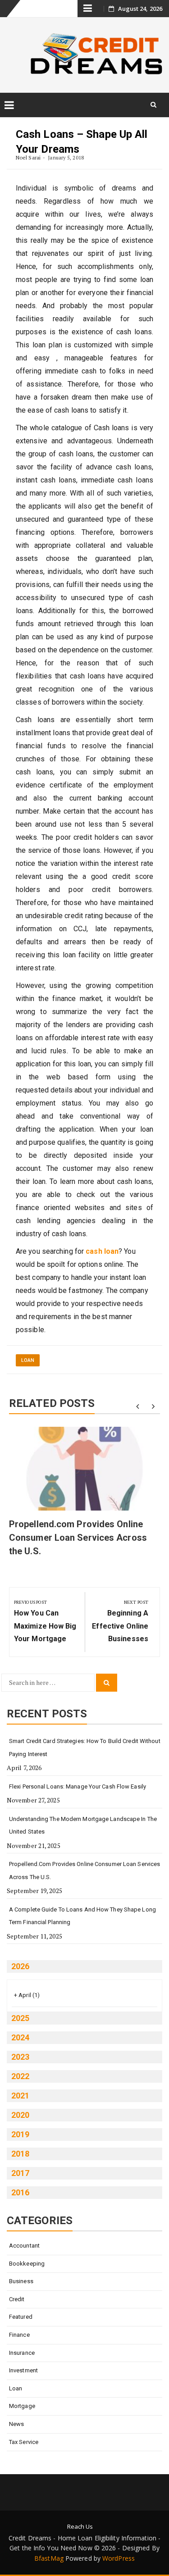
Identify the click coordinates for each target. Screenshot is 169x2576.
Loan (28, 1360)
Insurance (22, 2353)
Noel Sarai (28, 157)
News (16, 2424)
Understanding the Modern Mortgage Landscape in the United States (83, 1825)
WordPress (119, 2558)
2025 (20, 2018)
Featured (21, 2317)
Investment (23, 2370)
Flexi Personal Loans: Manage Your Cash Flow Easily (78, 1786)
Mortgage (22, 2406)
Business (21, 2281)
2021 (20, 2096)
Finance (19, 2335)
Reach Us (80, 2526)
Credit (17, 2299)
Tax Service (24, 2442)
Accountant (24, 2246)
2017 (20, 2173)
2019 (20, 2134)
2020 (20, 2115)
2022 (20, 2076)
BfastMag (49, 2558)
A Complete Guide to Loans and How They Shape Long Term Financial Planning (82, 1916)
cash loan (102, 1251)
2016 (20, 2192)
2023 (20, 2057)
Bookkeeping (27, 2264)
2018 (20, 2154)
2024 (20, 2037)
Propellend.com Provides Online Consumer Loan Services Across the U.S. (78, 1538)
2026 (20, 1966)
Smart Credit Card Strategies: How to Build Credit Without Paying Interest (85, 1748)
